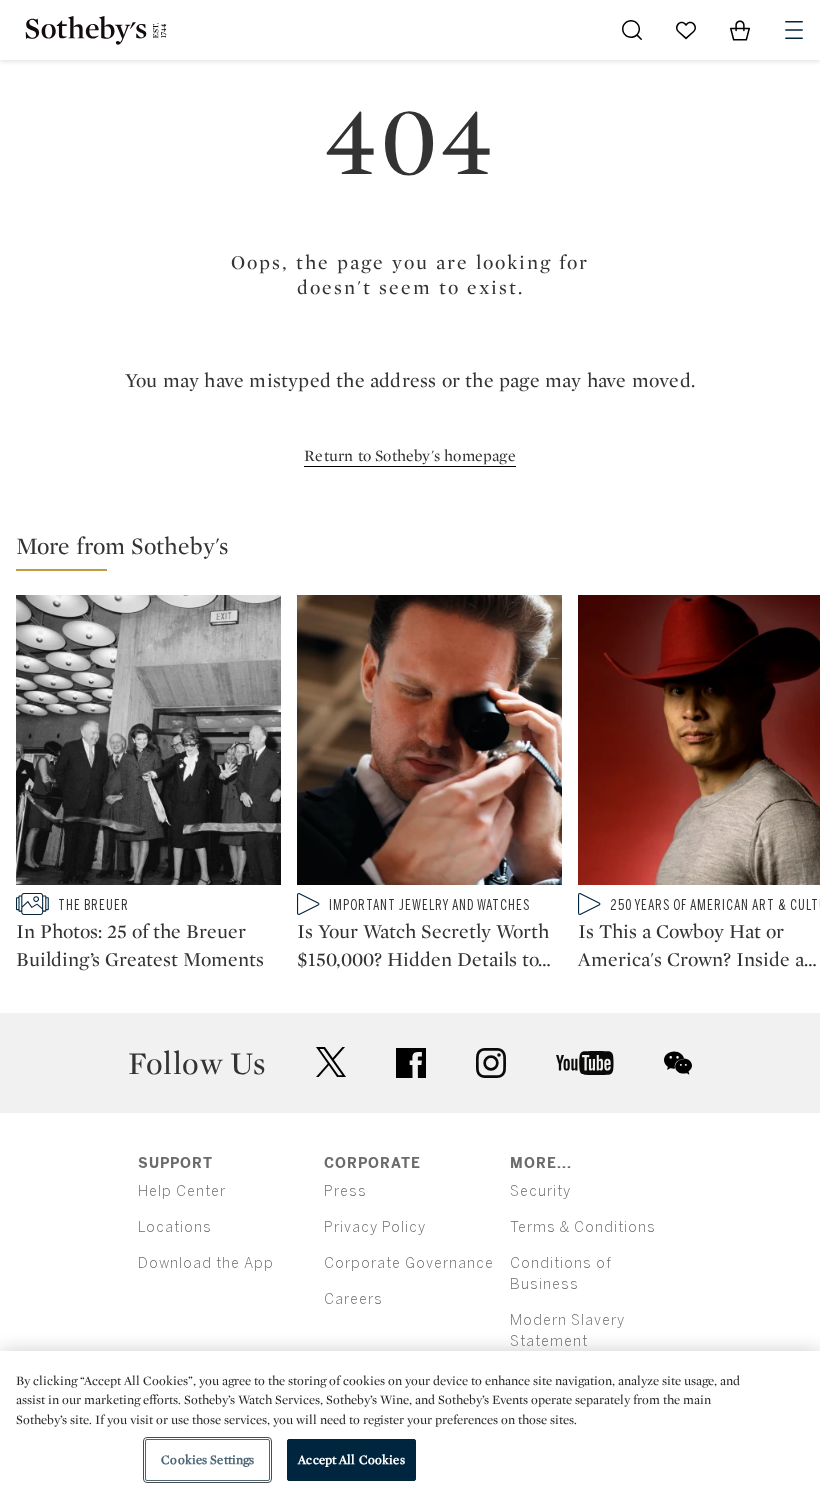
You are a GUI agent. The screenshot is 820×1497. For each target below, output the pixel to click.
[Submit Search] (632, 30)
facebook (411, 1063)
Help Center (182, 1191)
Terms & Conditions (583, 1227)
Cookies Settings (207, 1459)
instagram (491, 1063)
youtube (585, 1063)
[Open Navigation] (794, 30)
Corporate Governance (409, 1263)
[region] (410, 1424)
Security (540, 1191)
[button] (418, 550)
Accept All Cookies (351, 1459)
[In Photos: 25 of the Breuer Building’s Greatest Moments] (148, 744)
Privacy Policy (375, 1227)
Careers (353, 1299)
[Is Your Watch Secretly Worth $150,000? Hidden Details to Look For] (429, 744)
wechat (678, 1063)
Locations (175, 1227)
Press (345, 1191)
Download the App (206, 1263)
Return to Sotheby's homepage (410, 455)
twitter (331, 1062)
